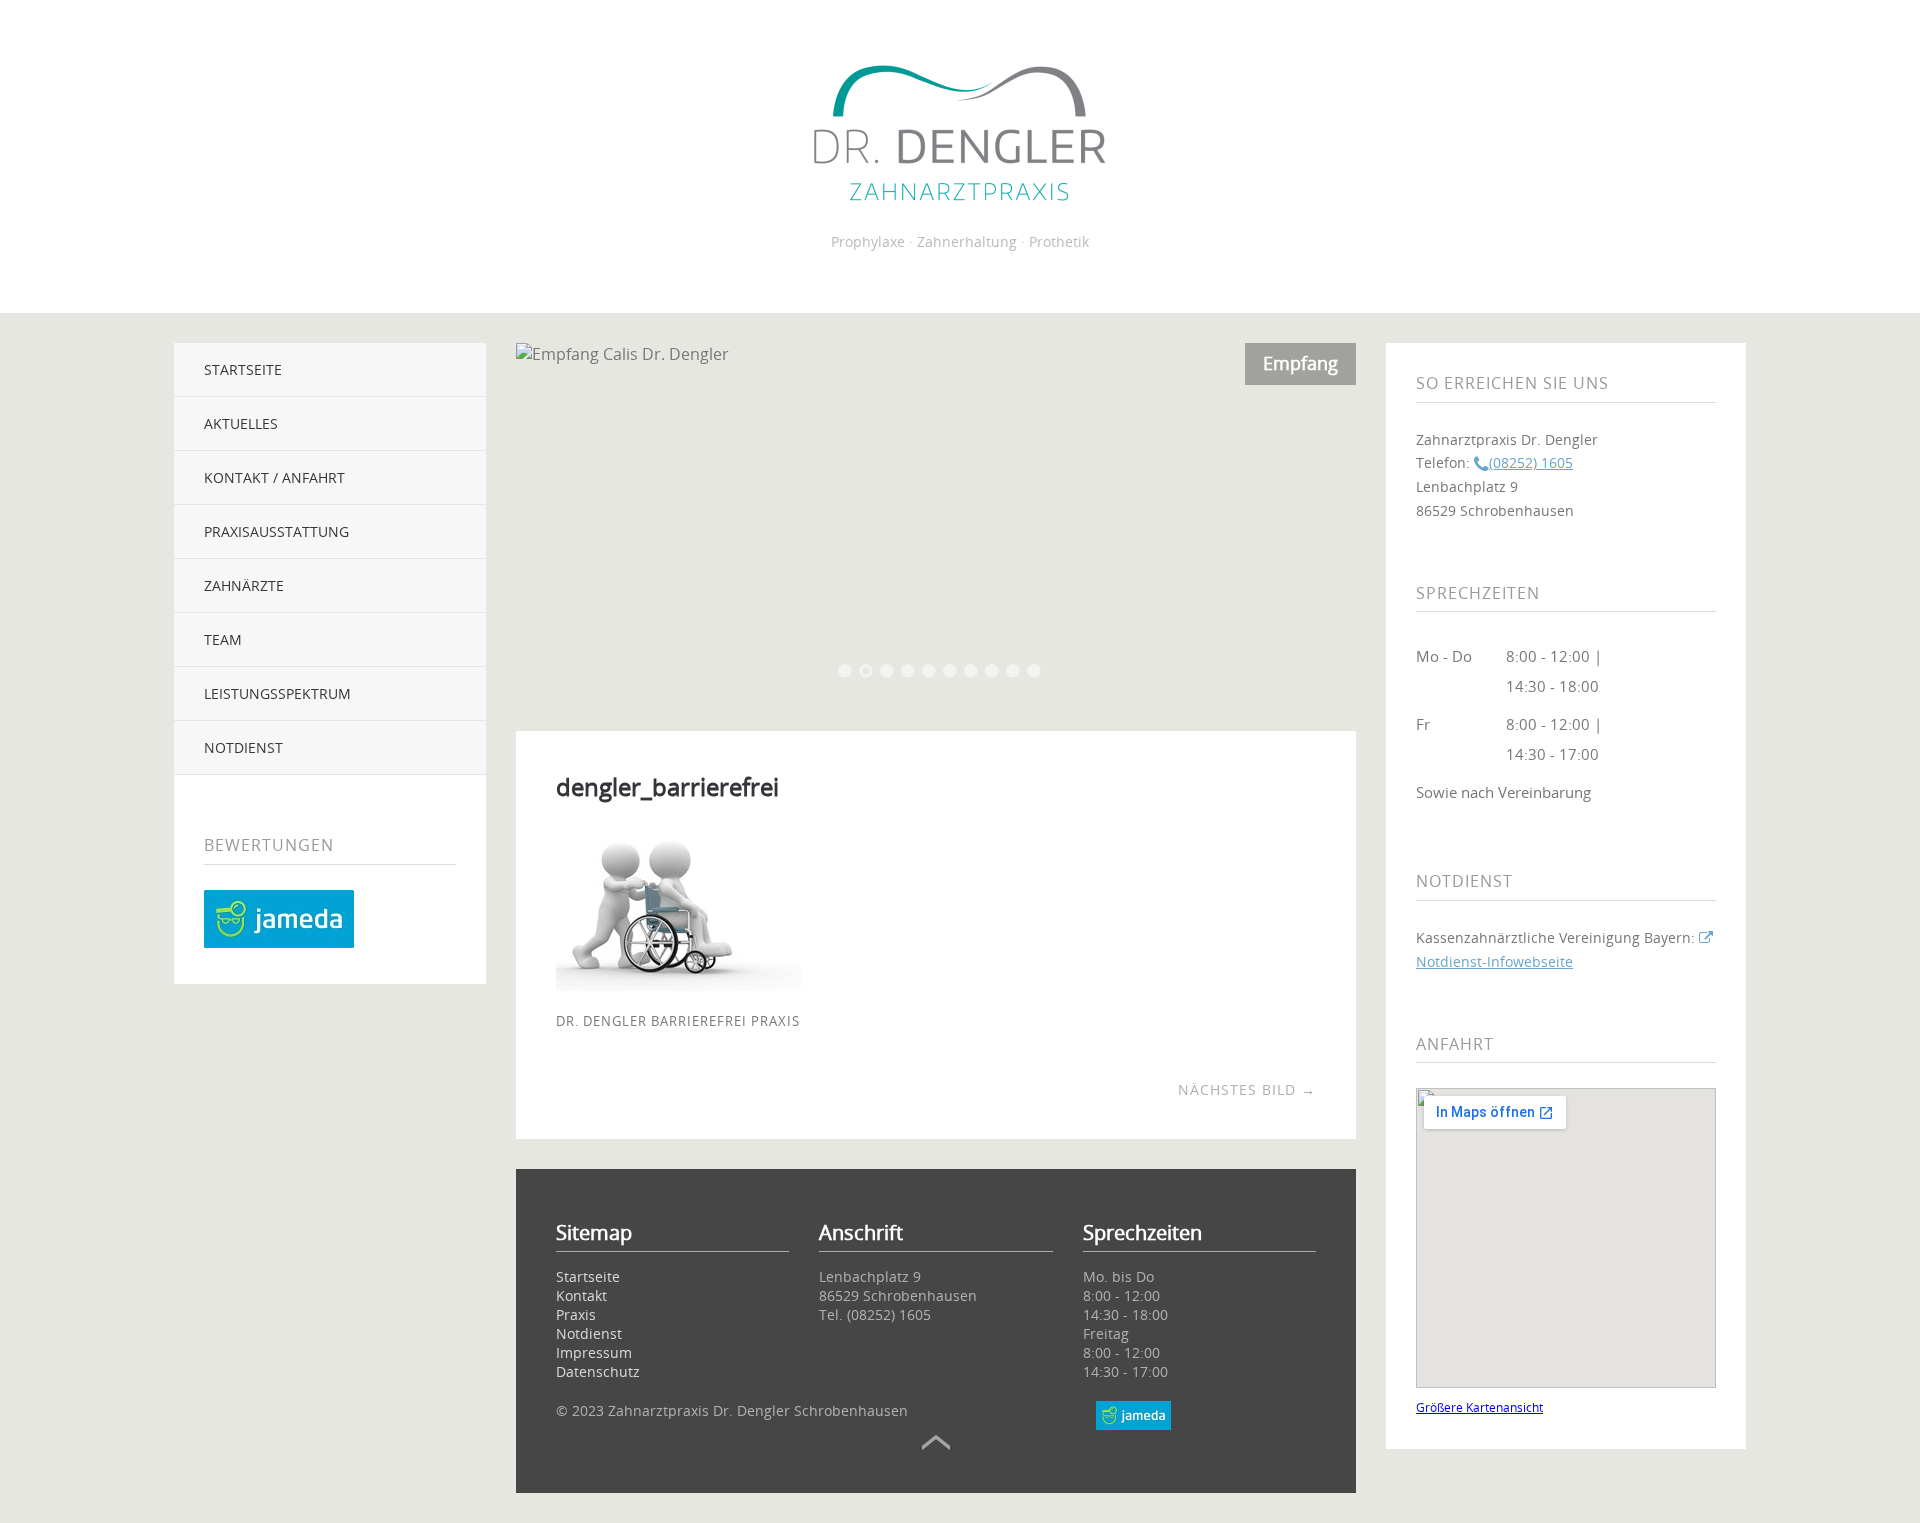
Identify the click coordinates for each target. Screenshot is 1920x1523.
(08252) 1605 (1531, 462)
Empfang (1300, 363)
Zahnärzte (244, 585)
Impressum (594, 1352)
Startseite (243, 369)
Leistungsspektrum (277, 693)
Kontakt (581, 1295)
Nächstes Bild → (1247, 1089)
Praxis (576, 1314)
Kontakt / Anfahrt (274, 477)
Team (223, 639)
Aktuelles (241, 423)
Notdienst (243, 747)
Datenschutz (598, 1371)
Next (1316, 520)
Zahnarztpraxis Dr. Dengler (960, 136)
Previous (556, 520)
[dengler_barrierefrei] (678, 985)
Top (936, 1443)
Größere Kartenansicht (1479, 1407)
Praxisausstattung (276, 531)
